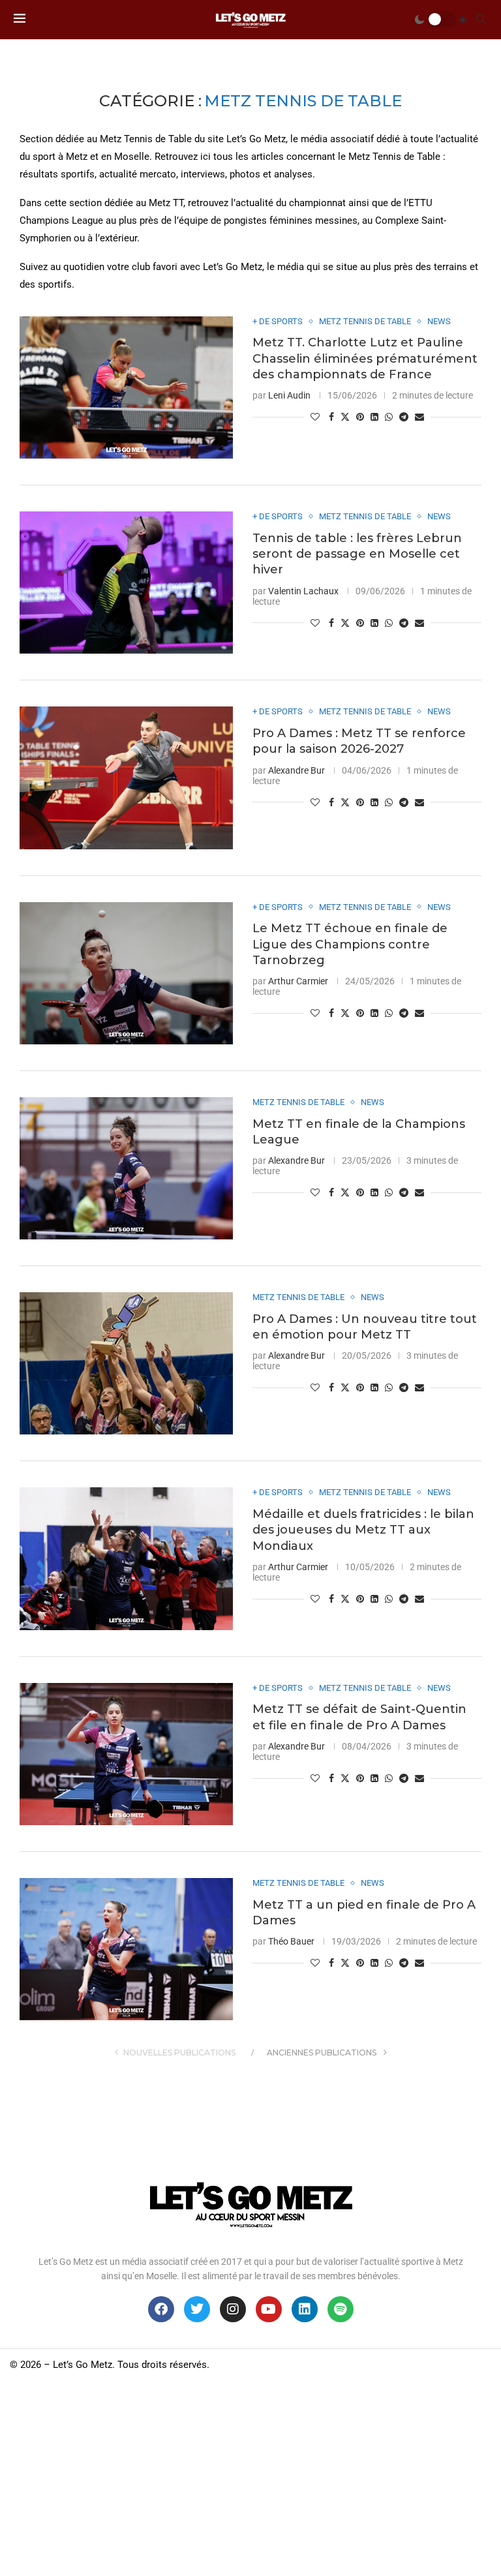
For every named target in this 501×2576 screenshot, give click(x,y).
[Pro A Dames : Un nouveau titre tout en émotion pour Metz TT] (126, 1363)
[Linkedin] (305, 2309)
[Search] (481, 20)
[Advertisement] (250, 2478)
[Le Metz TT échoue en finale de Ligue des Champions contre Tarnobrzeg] (126, 973)
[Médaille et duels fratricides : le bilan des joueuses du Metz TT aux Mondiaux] (126, 1558)
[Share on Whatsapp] (389, 417)
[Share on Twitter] (345, 417)
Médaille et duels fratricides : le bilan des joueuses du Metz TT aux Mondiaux (363, 1530)
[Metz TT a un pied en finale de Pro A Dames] (126, 1949)
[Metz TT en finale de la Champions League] (126, 1168)
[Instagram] (233, 2309)
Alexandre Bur (296, 770)
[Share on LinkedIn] (374, 417)
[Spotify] (341, 2309)
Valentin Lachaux (303, 591)
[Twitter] (197, 2309)
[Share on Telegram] (404, 417)
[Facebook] (161, 2309)
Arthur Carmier (298, 981)
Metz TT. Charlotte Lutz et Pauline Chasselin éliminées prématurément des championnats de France (365, 358)
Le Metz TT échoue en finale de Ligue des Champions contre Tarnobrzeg (350, 944)
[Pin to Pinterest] (360, 417)
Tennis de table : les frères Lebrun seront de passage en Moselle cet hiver (357, 554)
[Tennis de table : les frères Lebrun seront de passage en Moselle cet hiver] (126, 583)
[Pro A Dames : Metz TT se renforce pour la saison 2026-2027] (126, 778)
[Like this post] (315, 417)
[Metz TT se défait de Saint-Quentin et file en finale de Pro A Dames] (126, 1754)
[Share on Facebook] (331, 417)
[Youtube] (269, 2309)
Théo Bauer (291, 1941)
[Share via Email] (419, 417)
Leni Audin (289, 395)
